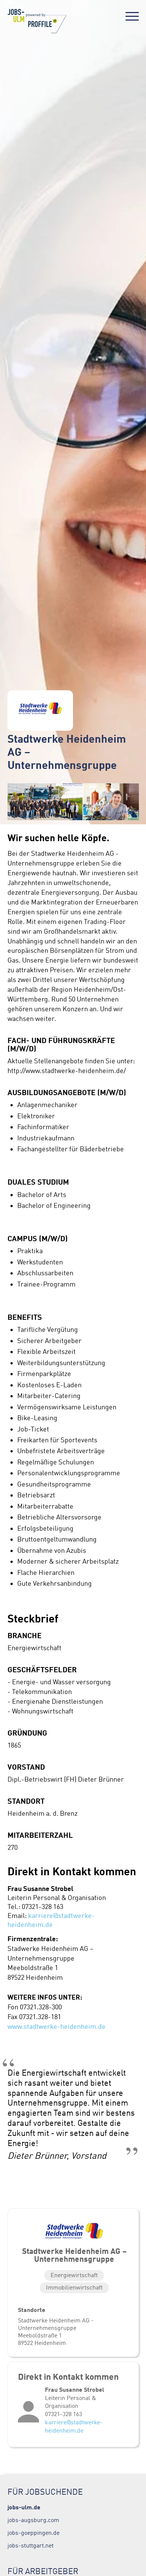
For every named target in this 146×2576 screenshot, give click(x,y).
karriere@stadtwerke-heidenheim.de (74, 2426)
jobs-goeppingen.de (34, 2533)
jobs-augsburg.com (33, 2520)
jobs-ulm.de (24, 2507)
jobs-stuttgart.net (31, 2545)
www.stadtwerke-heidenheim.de (57, 2027)
